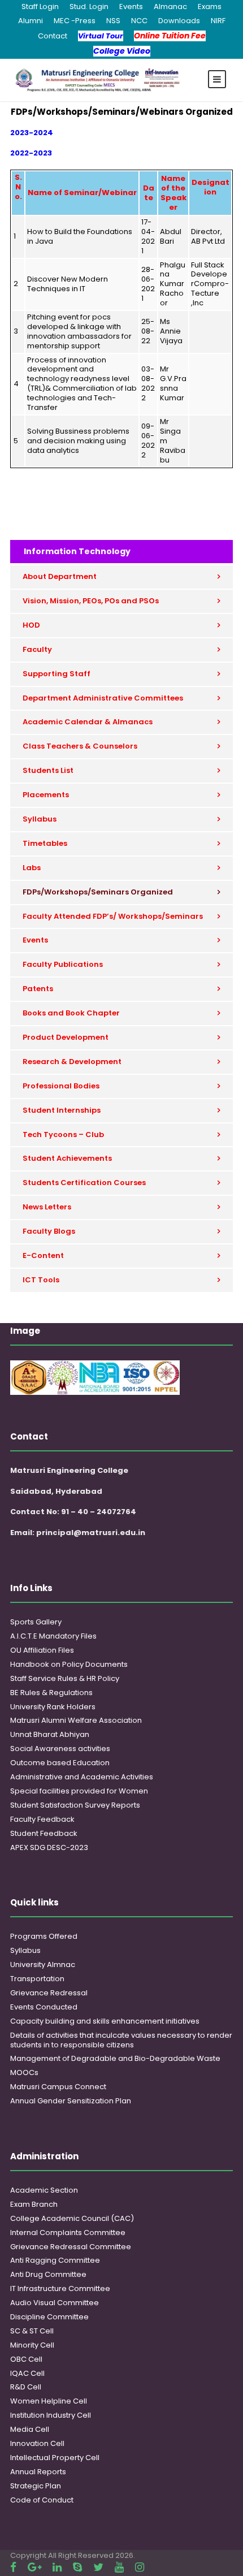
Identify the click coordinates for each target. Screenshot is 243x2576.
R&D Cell (26, 2387)
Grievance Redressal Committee (71, 2247)
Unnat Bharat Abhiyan (50, 1734)
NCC (139, 21)
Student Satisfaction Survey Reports (75, 1805)
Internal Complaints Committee (68, 2233)
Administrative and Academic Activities (82, 1777)
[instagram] (140, 2567)
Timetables (45, 843)
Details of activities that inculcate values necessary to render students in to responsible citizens (121, 2040)
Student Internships (62, 1110)
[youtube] (119, 2567)
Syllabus (40, 819)
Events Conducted (44, 2007)
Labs (32, 868)
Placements (46, 795)
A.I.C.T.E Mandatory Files (53, 1636)
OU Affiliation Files (42, 1650)
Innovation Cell (37, 2443)
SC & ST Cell (32, 2331)
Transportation (37, 1979)
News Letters (47, 1207)
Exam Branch (34, 2204)
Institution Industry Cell (51, 2415)
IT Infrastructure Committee (60, 2288)
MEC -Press (75, 21)
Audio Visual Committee (55, 2303)
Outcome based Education (60, 1763)
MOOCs (24, 2073)
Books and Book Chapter (71, 1013)
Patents (38, 989)
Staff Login (40, 7)
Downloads (179, 21)
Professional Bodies (61, 1086)
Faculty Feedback (42, 1819)
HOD (31, 625)
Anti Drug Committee (48, 2274)
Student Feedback (44, 1833)
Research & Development (72, 1062)
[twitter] (98, 2567)
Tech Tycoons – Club (63, 1134)
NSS (113, 21)
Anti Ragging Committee (55, 2260)
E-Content (43, 1255)
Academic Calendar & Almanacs (88, 722)
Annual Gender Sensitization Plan (71, 2101)
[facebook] (13, 2567)
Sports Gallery (36, 1622)
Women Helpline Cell (49, 2401)
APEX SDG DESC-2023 (49, 1847)
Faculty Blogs (49, 1231)
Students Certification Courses (84, 1183)
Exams (210, 7)
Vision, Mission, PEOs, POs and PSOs (91, 601)
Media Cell (30, 2429)
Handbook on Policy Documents (69, 1664)
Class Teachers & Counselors (80, 746)
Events (131, 7)
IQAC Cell (27, 2373)
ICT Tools (41, 1280)
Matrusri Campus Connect (58, 2087)
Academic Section (44, 2190)
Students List (48, 770)
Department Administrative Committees (103, 698)
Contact (53, 36)
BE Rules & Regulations (51, 1693)
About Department (60, 576)
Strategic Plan (36, 2486)
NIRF (218, 21)
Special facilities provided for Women (79, 1791)
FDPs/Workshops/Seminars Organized (98, 892)
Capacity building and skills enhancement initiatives (105, 2021)
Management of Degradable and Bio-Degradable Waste (115, 2058)
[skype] (77, 2567)
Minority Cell (32, 2345)
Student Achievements (67, 1158)
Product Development (66, 1037)
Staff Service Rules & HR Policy (65, 1678)
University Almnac (43, 1965)
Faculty (37, 649)
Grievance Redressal (49, 1993)
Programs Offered (44, 1936)
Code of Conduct (42, 2500)
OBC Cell (26, 2359)
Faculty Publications (63, 964)
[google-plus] (34, 2567)
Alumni (31, 21)
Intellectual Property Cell (55, 2458)
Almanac (170, 7)
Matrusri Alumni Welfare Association (76, 1720)
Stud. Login (89, 7)
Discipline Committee (49, 2317)
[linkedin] (57, 2567)
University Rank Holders (53, 1707)
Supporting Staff (57, 674)
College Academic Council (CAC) (72, 2218)
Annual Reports (38, 2472)
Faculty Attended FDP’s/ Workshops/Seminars (113, 916)
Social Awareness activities (60, 1749)
